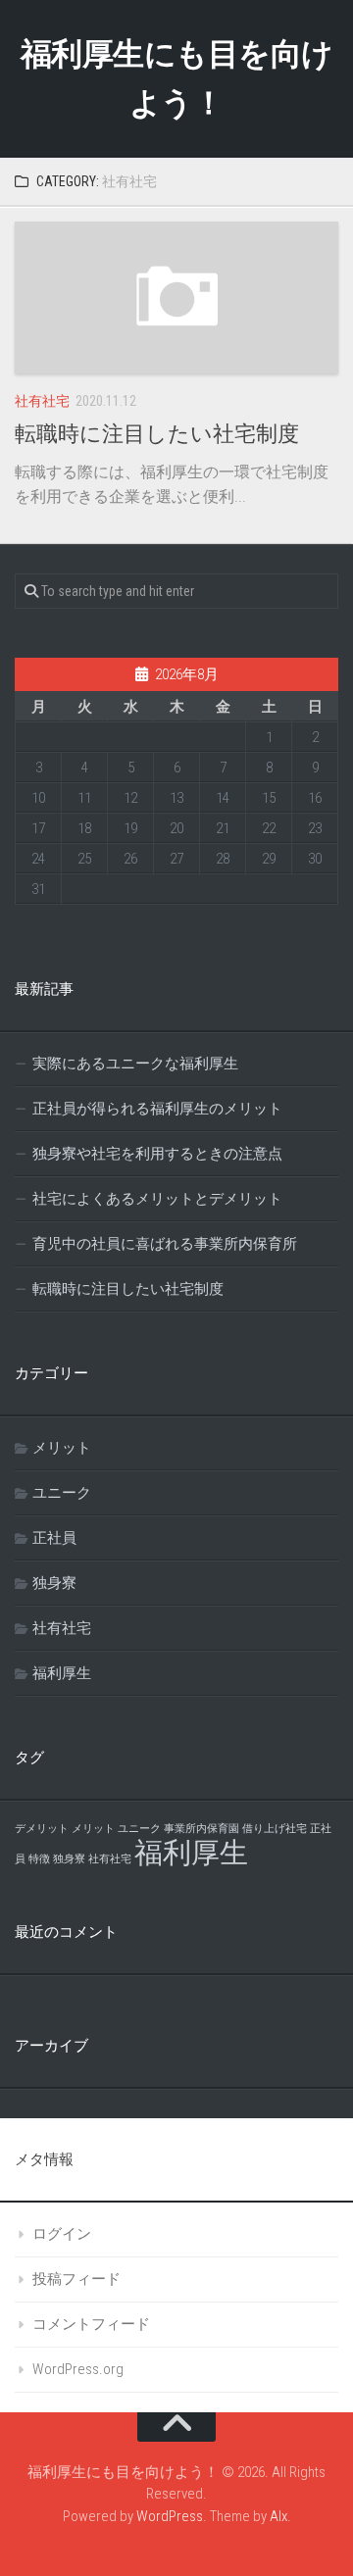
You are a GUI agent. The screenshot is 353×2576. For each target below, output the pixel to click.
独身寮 (54, 1583)
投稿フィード (76, 2279)
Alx (278, 2516)
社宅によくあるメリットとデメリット (157, 1199)
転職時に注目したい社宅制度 (157, 434)
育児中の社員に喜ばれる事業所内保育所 (165, 1244)
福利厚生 (62, 1673)
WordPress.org (78, 2369)
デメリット (42, 1829)
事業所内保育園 (202, 1829)
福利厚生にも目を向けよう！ (177, 78)
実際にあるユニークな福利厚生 (135, 1064)
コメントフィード (91, 2324)
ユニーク (62, 1493)
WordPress (170, 2516)
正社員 (54, 1538)
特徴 (39, 1859)
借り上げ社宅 (275, 1829)
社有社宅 (42, 401)
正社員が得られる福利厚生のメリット (157, 1109)
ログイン (62, 2234)
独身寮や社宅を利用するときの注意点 (157, 1154)
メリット (62, 1448)
